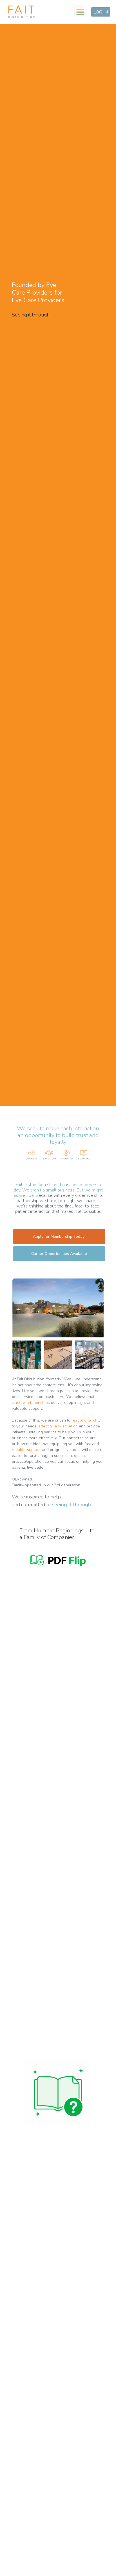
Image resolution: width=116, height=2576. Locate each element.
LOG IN (101, 12)
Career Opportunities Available (59, 1254)
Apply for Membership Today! (59, 1237)
